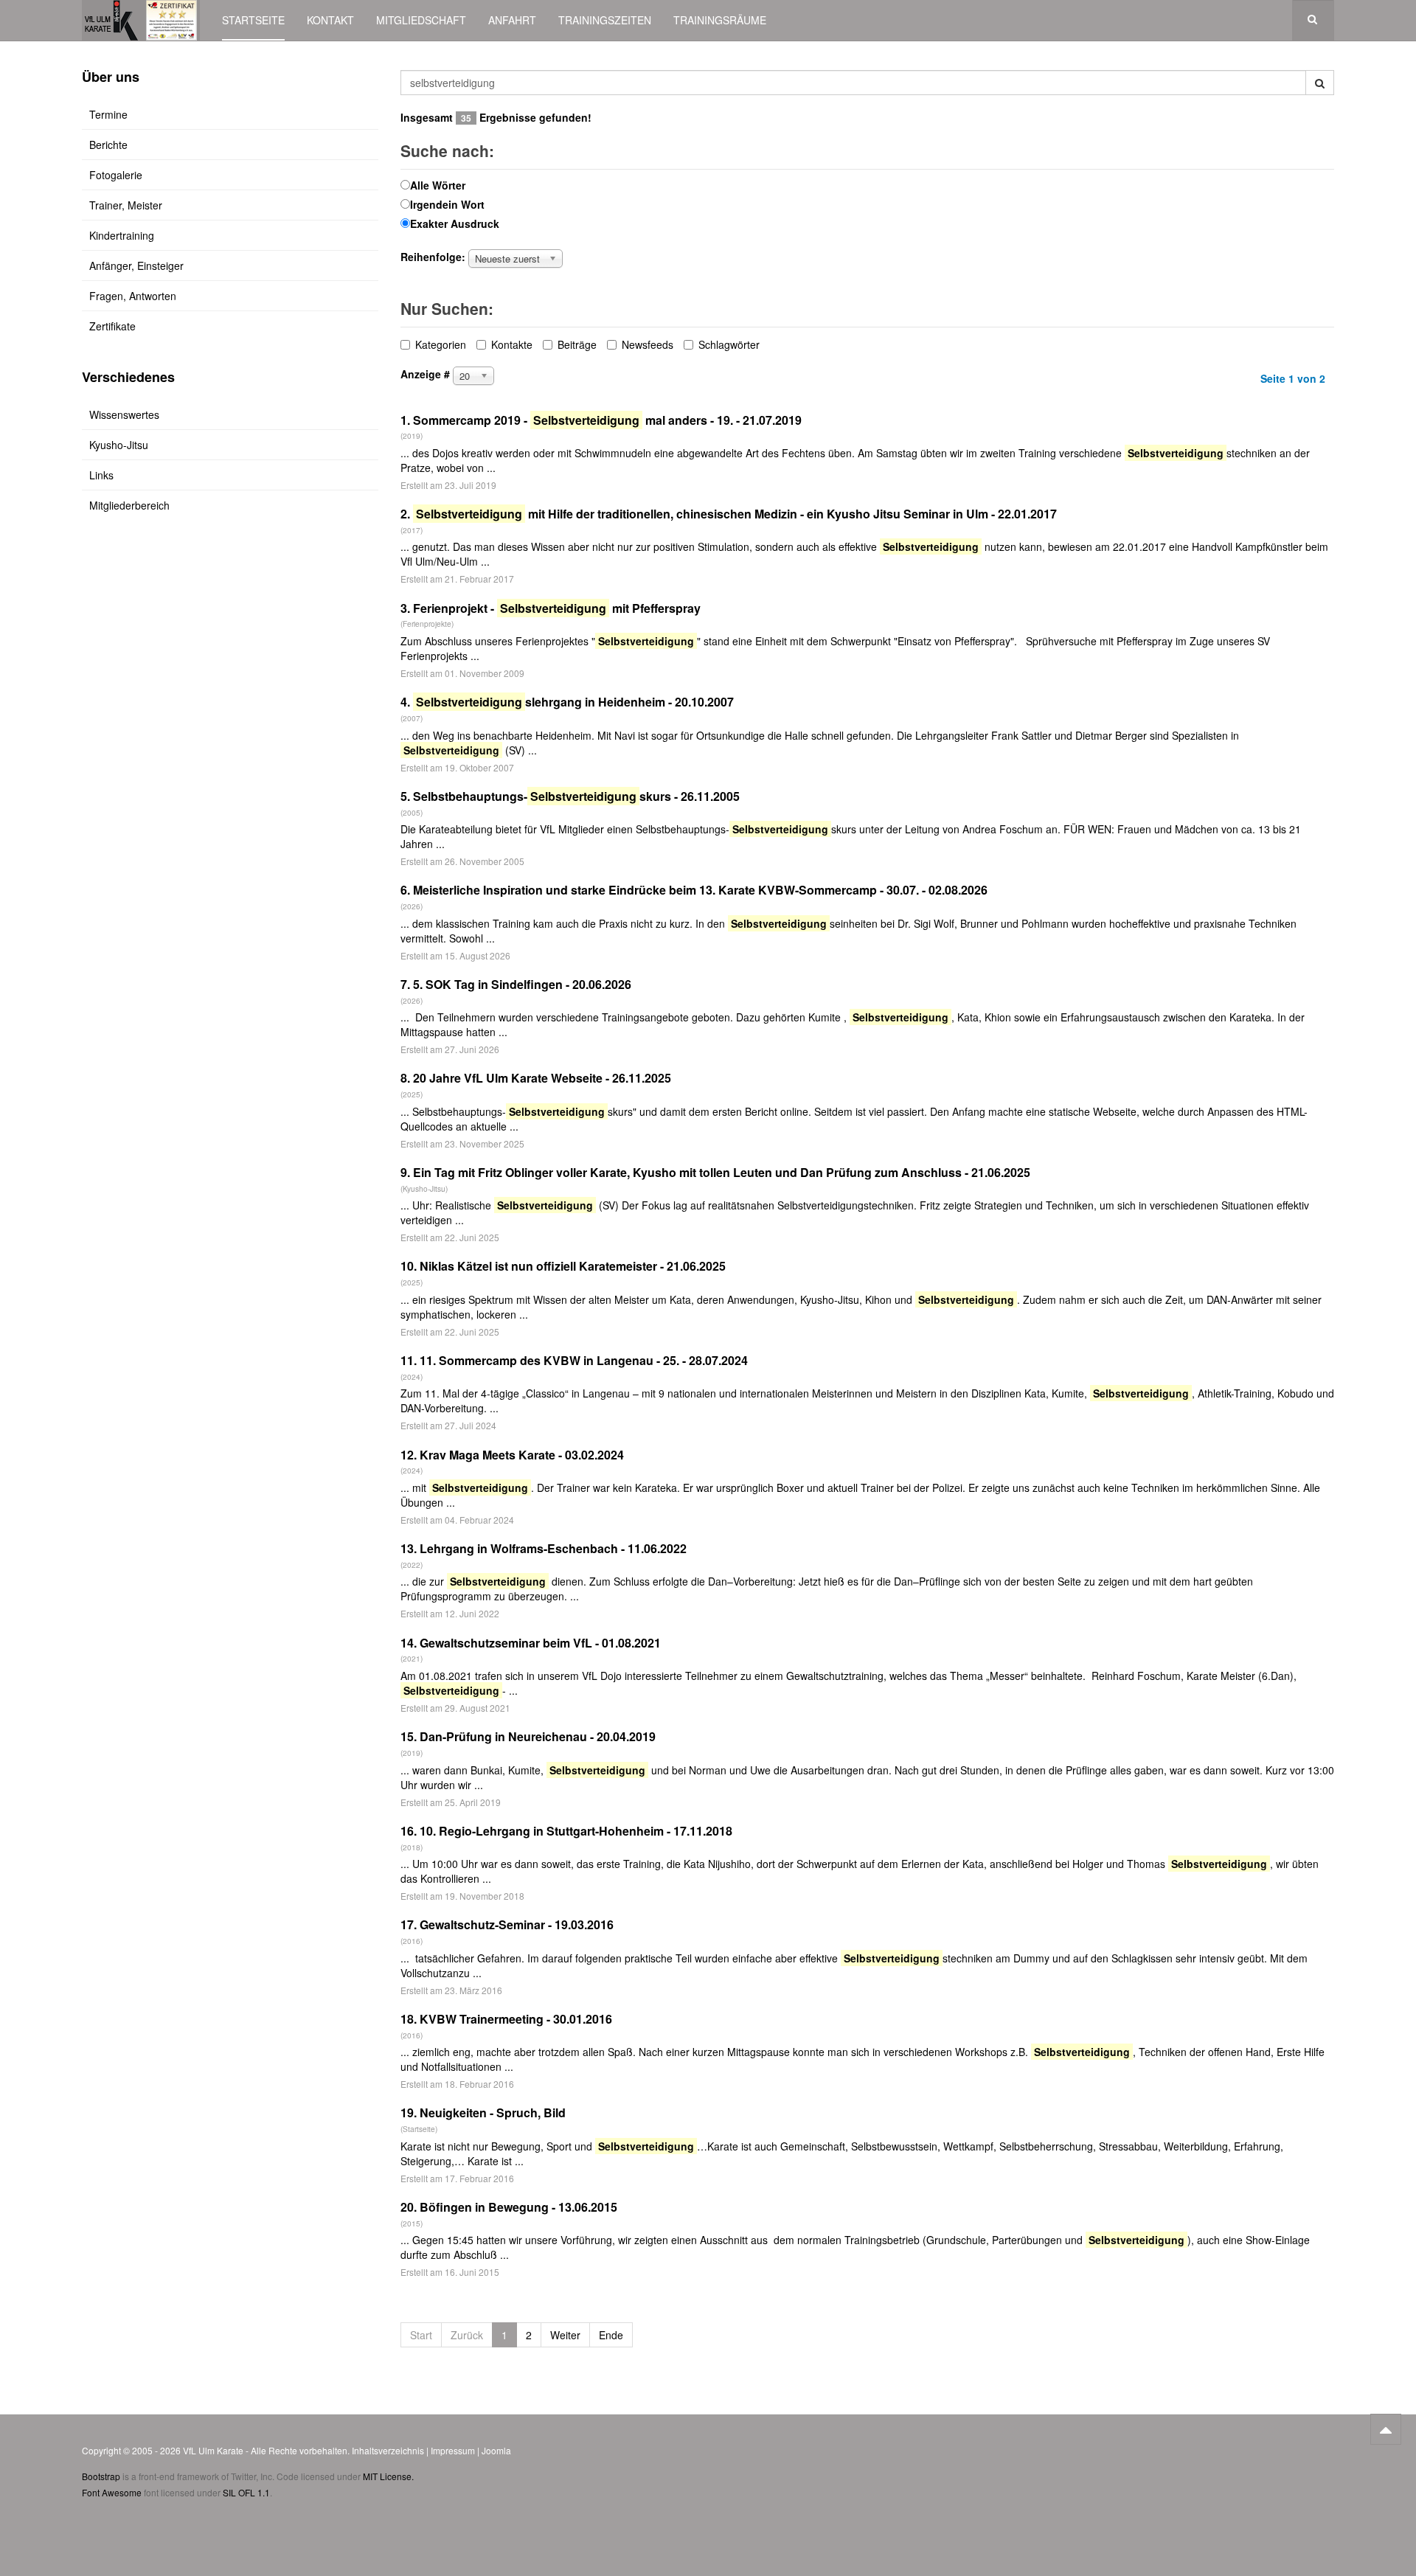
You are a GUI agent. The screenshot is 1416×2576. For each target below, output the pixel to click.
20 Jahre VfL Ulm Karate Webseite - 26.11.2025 (542, 1078)
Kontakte (512, 344)
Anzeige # (425, 374)
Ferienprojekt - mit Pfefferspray (557, 608)
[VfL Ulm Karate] (141, 20)
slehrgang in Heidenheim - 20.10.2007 (575, 702)
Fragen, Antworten (133, 296)
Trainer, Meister (126, 205)
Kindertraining (122, 235)
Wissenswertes (124, 414)
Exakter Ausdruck (455, 223)
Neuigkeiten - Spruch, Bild (493, 2112)
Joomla (496, 2450)
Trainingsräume (720, 20)
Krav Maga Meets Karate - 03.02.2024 (522, 1455)
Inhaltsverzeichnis (388, 2450)
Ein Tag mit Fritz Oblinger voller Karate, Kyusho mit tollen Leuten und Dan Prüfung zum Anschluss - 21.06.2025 (722, 1172)
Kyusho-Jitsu (119, 445)
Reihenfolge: (433, 257)
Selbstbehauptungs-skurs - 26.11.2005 (576, 796)
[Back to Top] (1386, 2429)
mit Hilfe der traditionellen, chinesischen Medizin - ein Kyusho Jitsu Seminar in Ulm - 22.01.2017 (736, 514)
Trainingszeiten (605, 20)
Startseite (253, 20)
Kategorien (441, 344)
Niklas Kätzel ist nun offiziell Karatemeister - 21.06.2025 (573, 1266)
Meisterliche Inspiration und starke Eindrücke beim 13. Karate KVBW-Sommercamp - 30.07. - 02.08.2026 (700, 890)
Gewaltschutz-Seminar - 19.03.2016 (517, 1924)
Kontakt (330, 20)
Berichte (108, 145)
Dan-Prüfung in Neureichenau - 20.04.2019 (538, 1736)
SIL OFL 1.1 (246, 2492)
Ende (611, 2335)
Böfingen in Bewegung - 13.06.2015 (518, 2207)
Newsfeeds (648, 344)
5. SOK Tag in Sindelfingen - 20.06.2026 (522, 984)
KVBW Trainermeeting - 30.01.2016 (516, 2019)
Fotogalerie (116, 175)
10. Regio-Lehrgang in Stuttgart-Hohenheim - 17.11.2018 (576, 1831)
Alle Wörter (438, 185)
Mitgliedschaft (421, 20)
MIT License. (388, 2476)
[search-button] (1320, 83)
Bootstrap (101, 2476)
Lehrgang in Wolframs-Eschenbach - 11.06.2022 (553, 1548)
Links (101, 475)
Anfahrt (512, 20)
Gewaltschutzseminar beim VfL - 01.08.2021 (540, 1643)
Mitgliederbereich (129, 505)
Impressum (453, 2450)
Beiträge (577, 344)
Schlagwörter (729, 344)
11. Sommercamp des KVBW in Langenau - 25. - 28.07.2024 (584, 1360)
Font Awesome (112, 2492)
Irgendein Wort (447, 204)
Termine (108, 114)
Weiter (565, 2335)
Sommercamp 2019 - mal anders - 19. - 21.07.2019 (607, 420)
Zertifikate (112, 326)
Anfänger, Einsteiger (136, 265)
